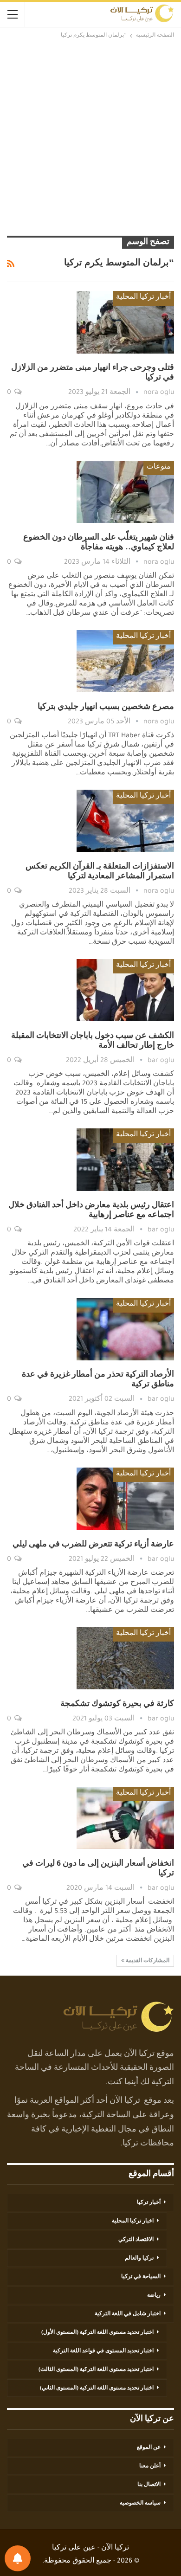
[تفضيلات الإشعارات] (18, 2558)
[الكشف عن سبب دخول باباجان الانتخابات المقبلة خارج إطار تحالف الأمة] (125, 990)
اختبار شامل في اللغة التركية (128, 2314)
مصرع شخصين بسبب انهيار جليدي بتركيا (106, 708)
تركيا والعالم (139, 2259)
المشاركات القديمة (147, 1961)
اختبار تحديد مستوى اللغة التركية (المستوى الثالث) (96, 2370)
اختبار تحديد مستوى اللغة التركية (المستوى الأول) (97, 2333)
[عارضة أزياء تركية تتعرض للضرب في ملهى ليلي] (125, 1499)
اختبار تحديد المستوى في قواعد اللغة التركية (103, 2351)
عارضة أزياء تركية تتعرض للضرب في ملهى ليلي (93, 1545)
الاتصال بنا (149, 2485)
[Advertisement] (90, 136)
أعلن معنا (150, 2467)
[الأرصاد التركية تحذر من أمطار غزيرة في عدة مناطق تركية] (125, 1329)
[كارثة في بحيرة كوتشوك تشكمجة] (125, 1658)
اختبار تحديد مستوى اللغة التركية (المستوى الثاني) (97, 2389)
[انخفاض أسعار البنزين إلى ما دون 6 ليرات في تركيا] (125, 1818)
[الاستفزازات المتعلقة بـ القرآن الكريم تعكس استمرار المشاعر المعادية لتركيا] (125, 821)
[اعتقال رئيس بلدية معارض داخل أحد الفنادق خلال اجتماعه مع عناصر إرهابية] (125, 1159)
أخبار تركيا (149, 2203)
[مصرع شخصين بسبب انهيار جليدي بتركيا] (125, 661)
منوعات (159, 468)
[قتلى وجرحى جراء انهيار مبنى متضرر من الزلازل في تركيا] (125, 322)
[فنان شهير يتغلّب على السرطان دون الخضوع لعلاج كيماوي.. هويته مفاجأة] (125, 492)
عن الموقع (149, 2448)
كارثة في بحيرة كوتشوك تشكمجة (117, 1705)
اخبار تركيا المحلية (133, 2222)
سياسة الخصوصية (140, 2504)
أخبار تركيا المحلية (143, 298)
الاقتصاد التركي (136, 2240)
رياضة (154, 2296)
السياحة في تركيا (141, 2277)
